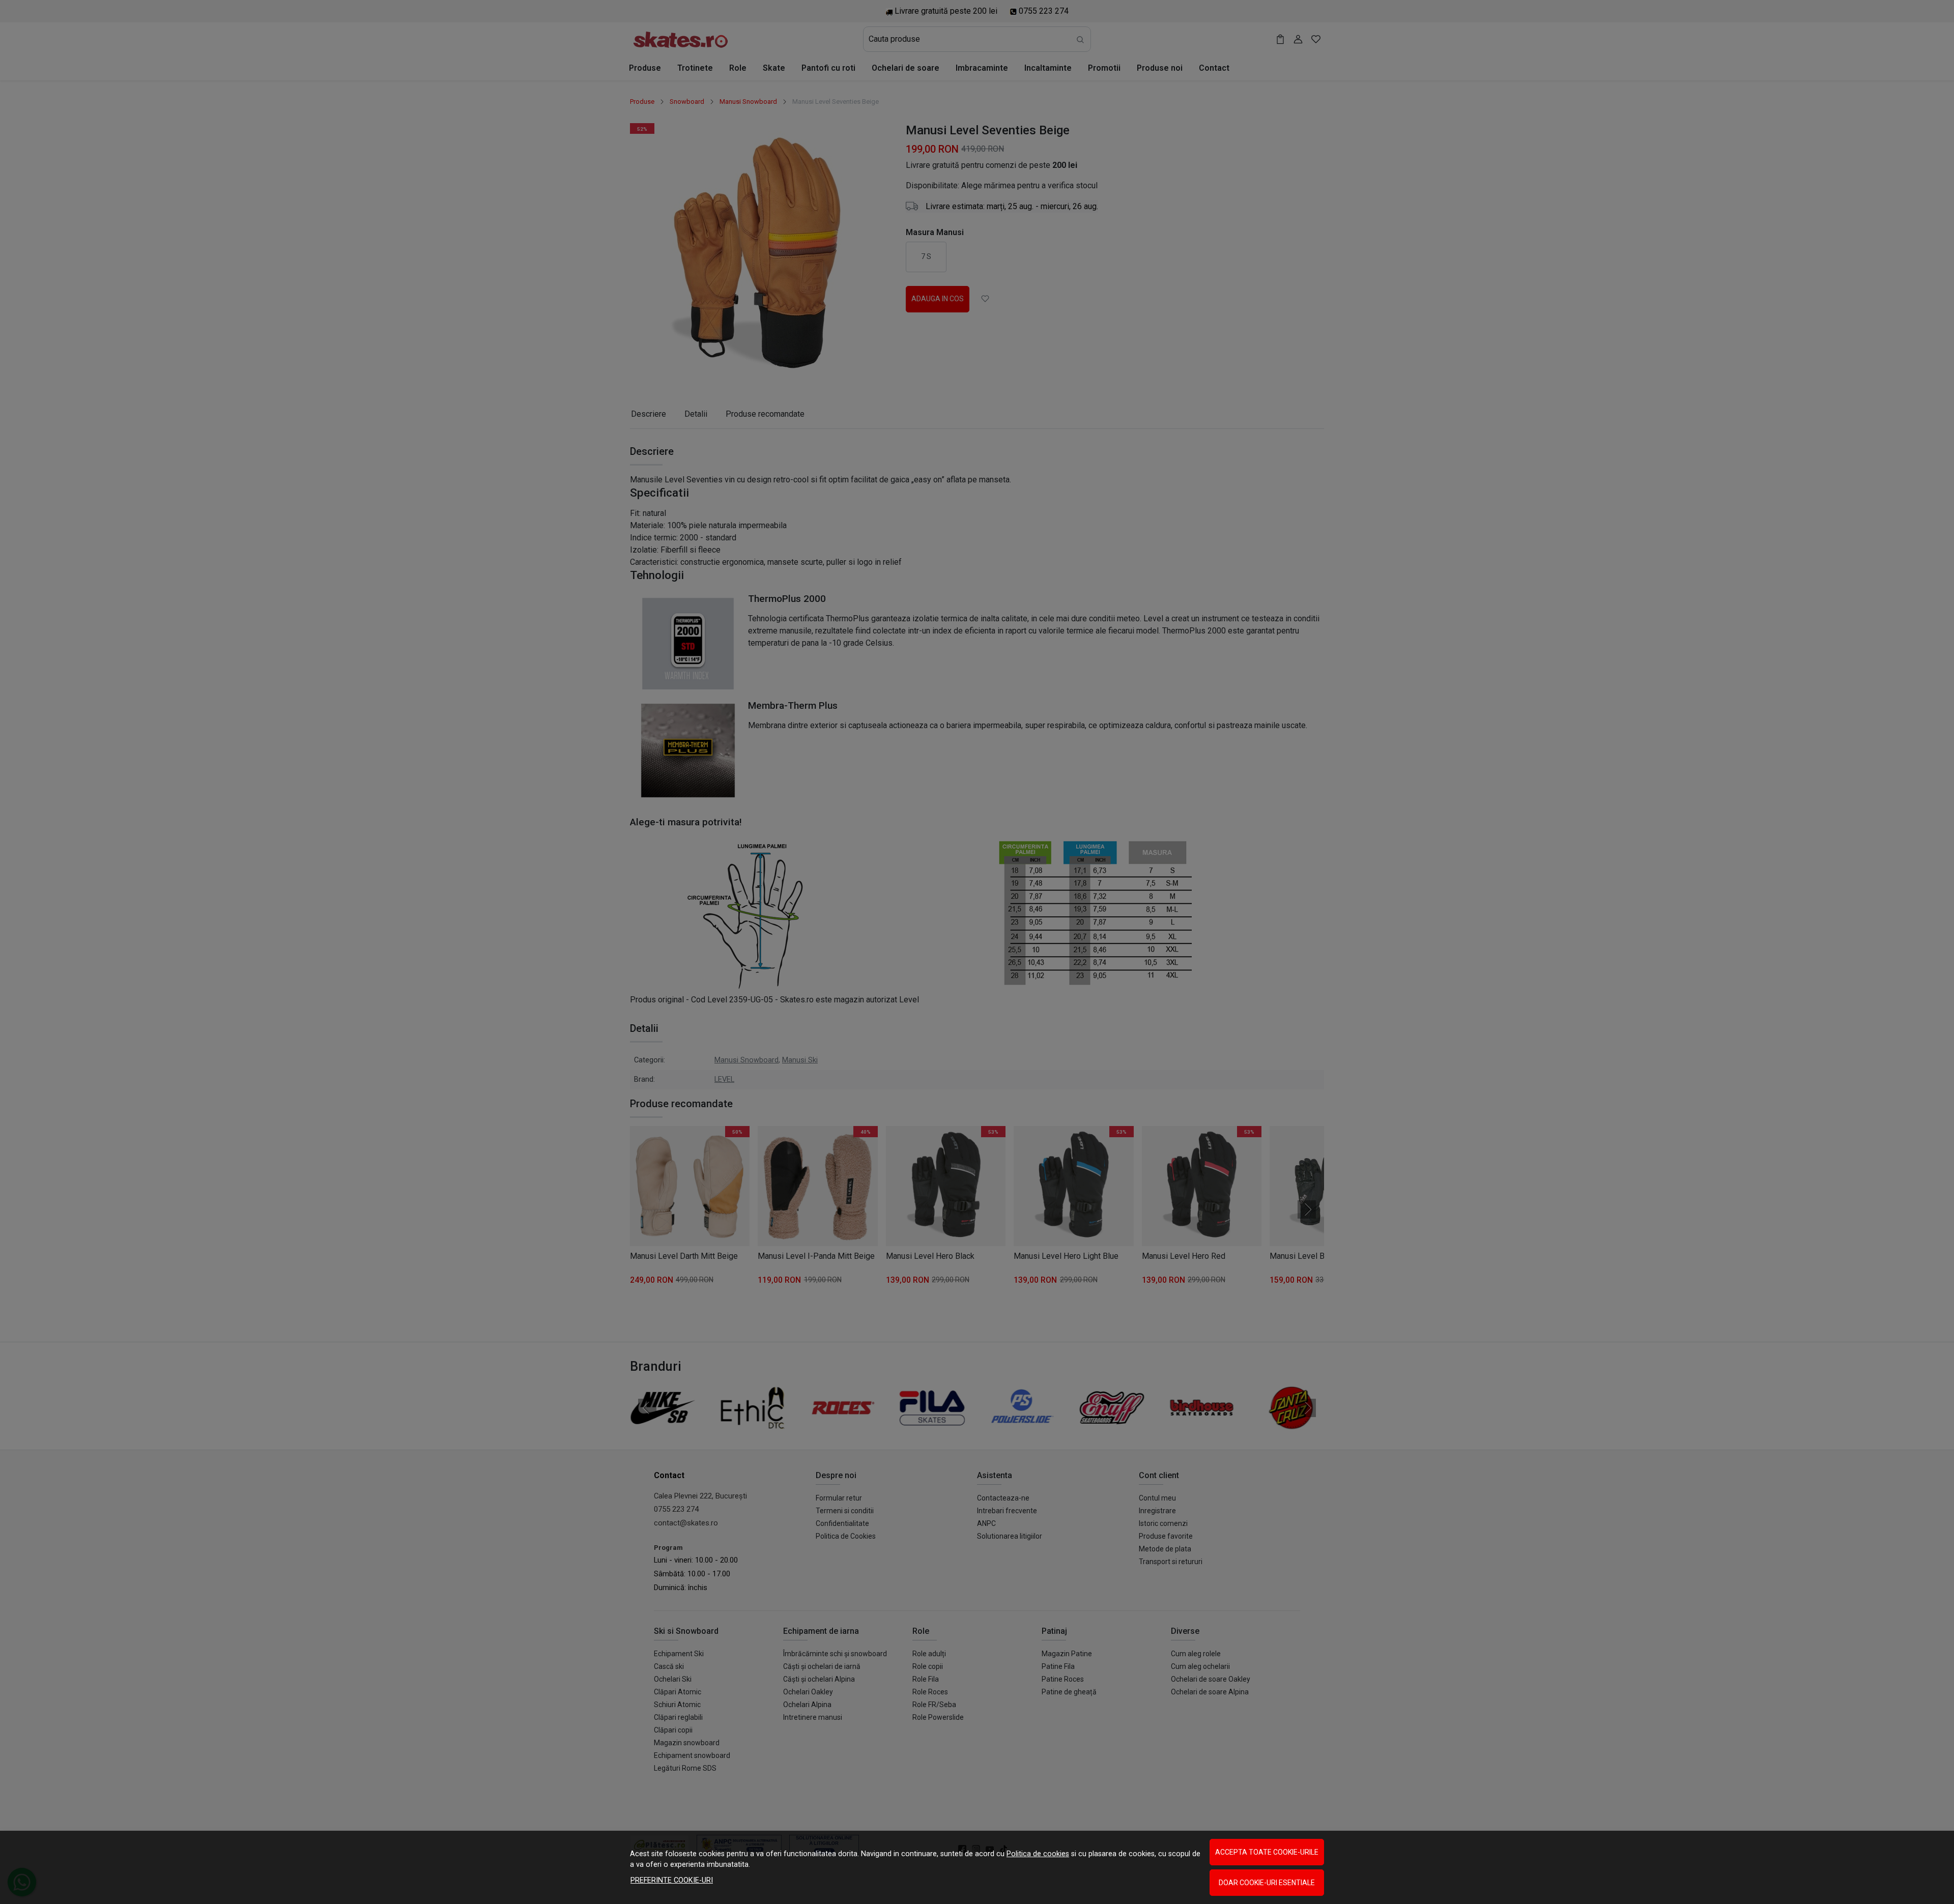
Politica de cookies (1038, 1854)
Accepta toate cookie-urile (1267, 1852)
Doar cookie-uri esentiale (1267, 1883)
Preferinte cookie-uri (672, 1880)
